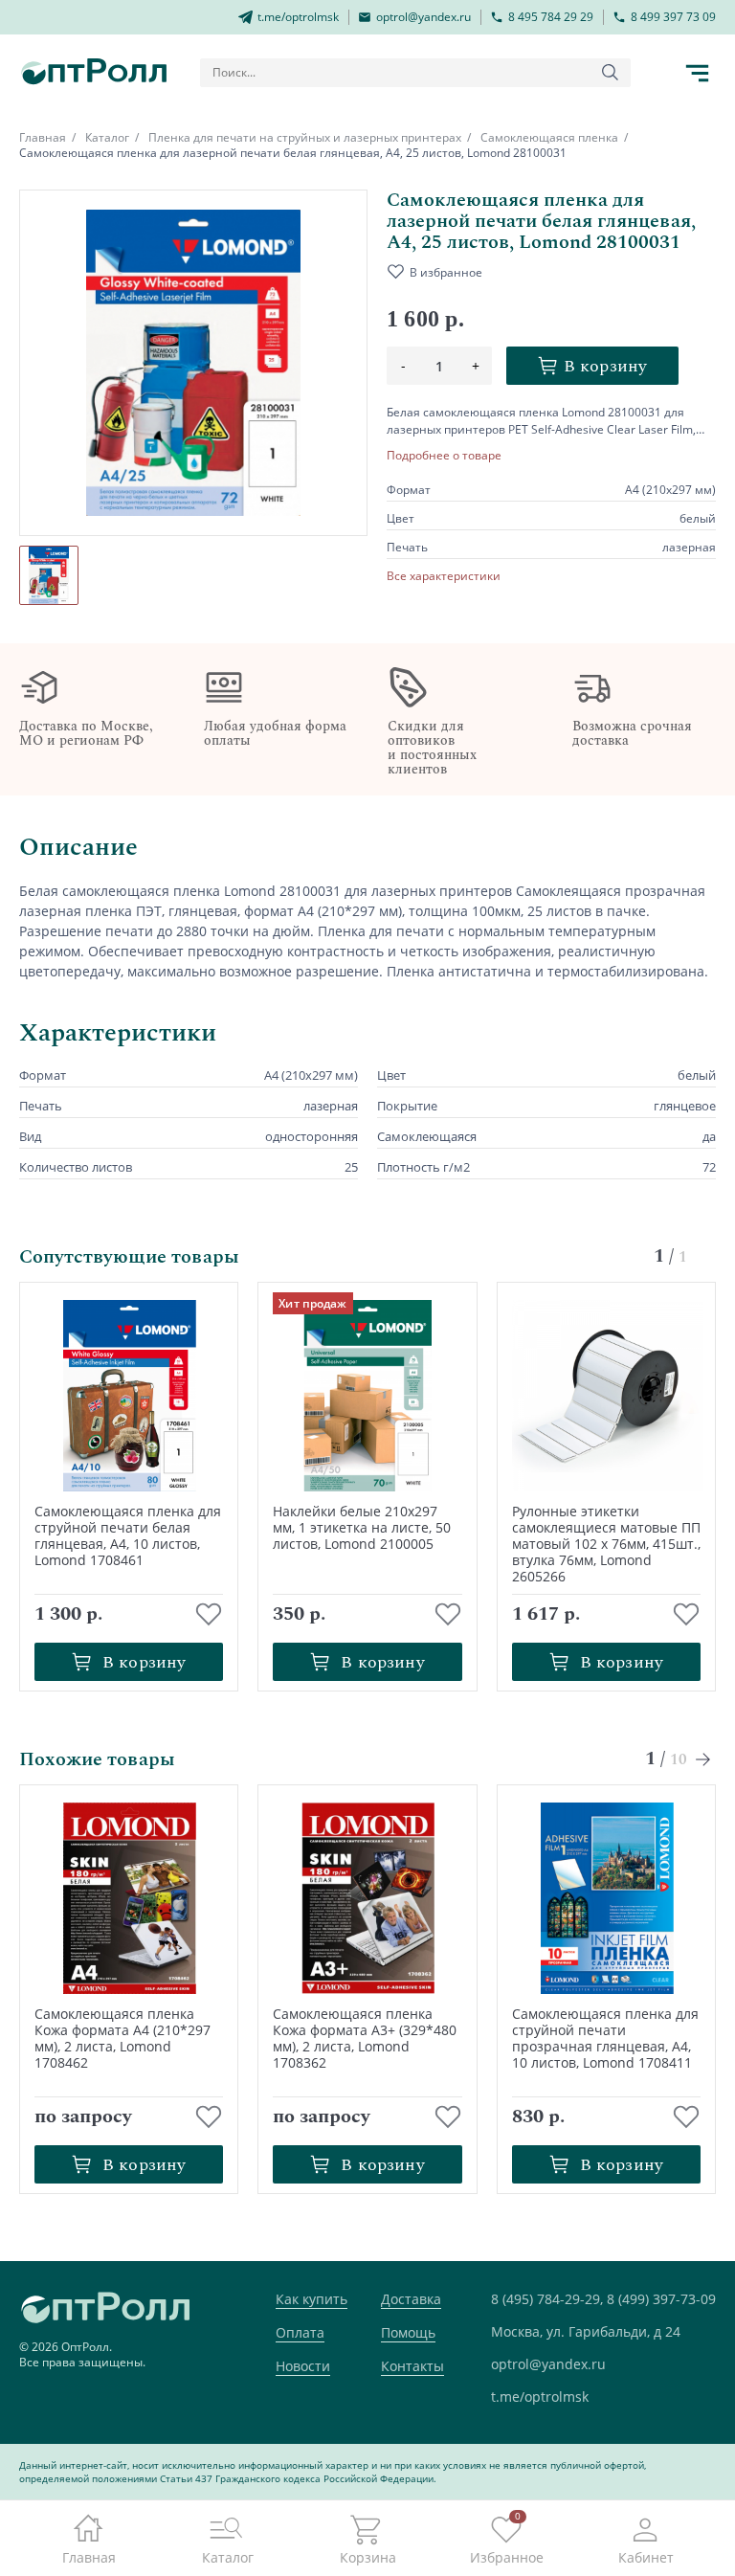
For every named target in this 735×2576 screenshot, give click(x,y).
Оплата (300, 2332)
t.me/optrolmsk (540, 2397)
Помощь (408, 2332)
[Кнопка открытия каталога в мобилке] (697, 73)
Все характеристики (444, 576)
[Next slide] (704, 1759)
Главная (43, 137)
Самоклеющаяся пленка (549, 137)
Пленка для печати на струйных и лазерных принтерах (305, 137)
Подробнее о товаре (444, 456)
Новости (303, 2366)
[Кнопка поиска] (611, 73)
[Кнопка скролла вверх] (649, 2490)
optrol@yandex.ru (548, 2364)
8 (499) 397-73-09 (661, 2299)
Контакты (412, 2366)
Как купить (312, 2299)
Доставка (411, 2299)
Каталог (107, 137)
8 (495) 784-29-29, (547, 2299)
